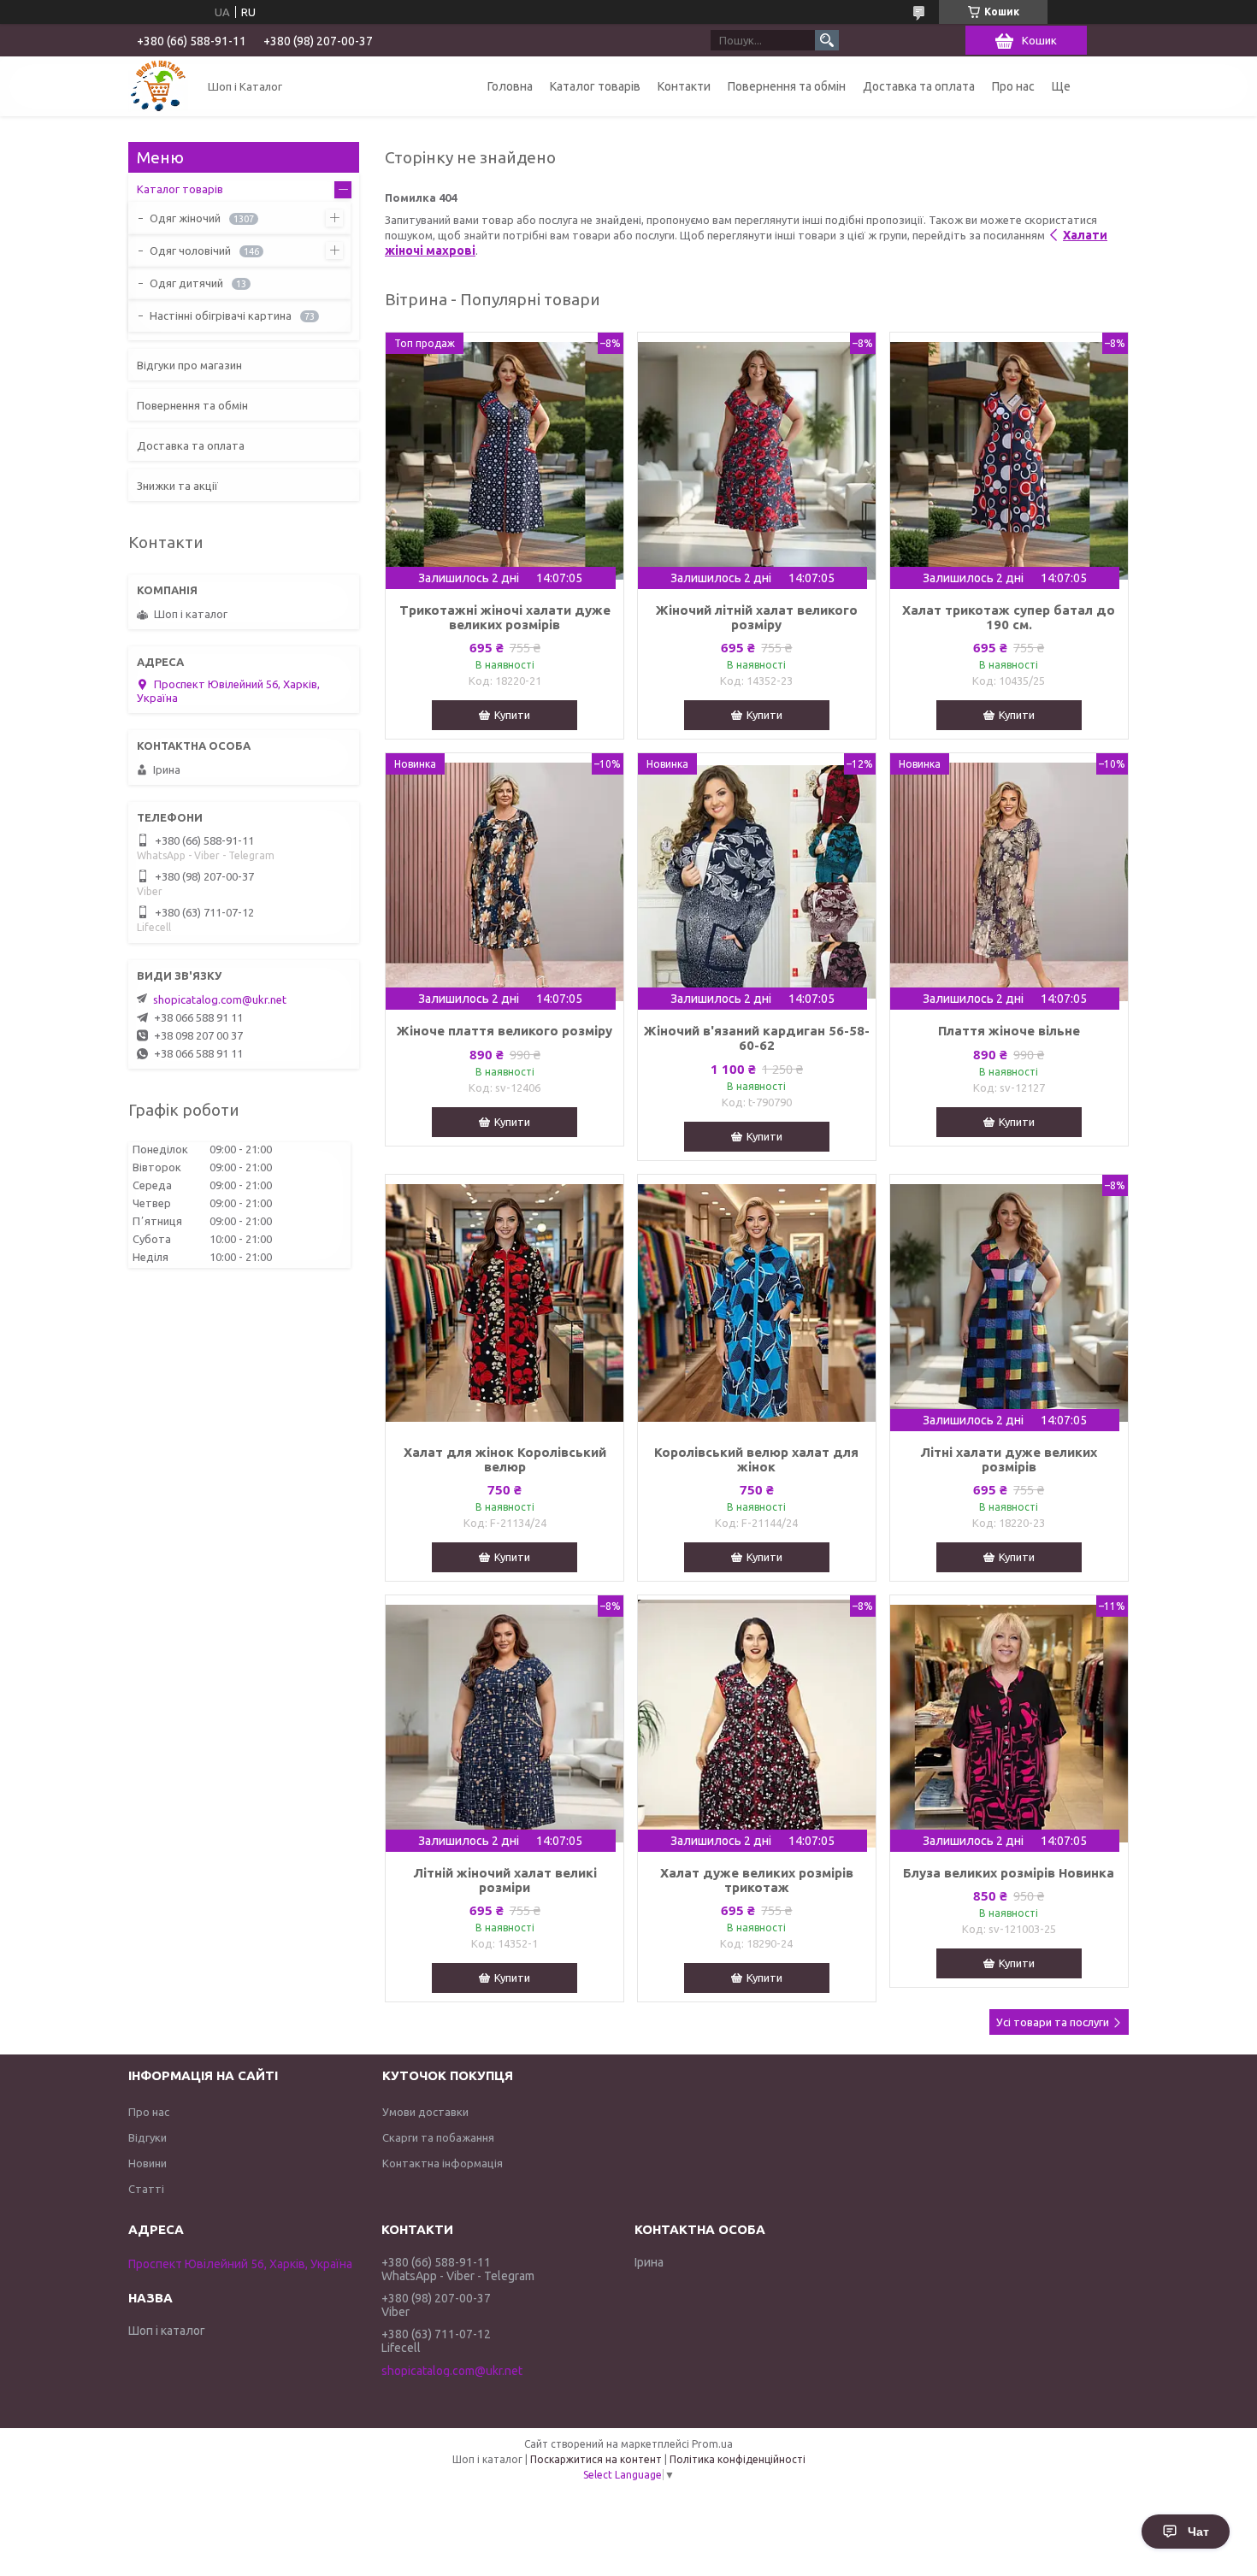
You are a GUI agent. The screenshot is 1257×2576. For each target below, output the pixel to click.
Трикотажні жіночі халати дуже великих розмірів (505, 617)
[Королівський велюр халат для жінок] (757, 1303)
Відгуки (148, 2137)
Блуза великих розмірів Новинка (1009, 1873)
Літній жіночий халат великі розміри (505, 1880)
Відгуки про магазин (189, 365)
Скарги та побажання (438, 2137)
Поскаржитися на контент (596, 2459)
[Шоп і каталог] (158, 86)
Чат (1198, 2532)
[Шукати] (827, 40)
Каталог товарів (595, 86)
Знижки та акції (177, 486)
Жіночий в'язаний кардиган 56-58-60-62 (757, 1038)
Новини (148, 2163)
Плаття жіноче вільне (1009, 1031)
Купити (512, 715)
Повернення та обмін (787, 86)
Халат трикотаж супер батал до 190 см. (1009, 617)
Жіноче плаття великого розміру (505, 1031)
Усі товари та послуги (1053, 2022)
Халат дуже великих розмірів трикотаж (757, 1880)
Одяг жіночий (185, 218)
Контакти (684, 86)
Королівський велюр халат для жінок (756, 1459)
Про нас (1013, 86)
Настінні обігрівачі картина (221, 315)
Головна (510, 86)
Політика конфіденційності (738, 2459)
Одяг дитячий (186, 283)
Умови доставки (425, 2112)
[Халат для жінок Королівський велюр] (505, 1303)
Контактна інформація (443, 2163)
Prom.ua (712, 2444)
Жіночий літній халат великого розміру (757, 617)
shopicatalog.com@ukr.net (220, 999)
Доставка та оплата (919, 86)
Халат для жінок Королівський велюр (505, 1459)
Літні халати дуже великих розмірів (1009, 1459)
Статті (146, 2189)
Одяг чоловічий (190, 251)
